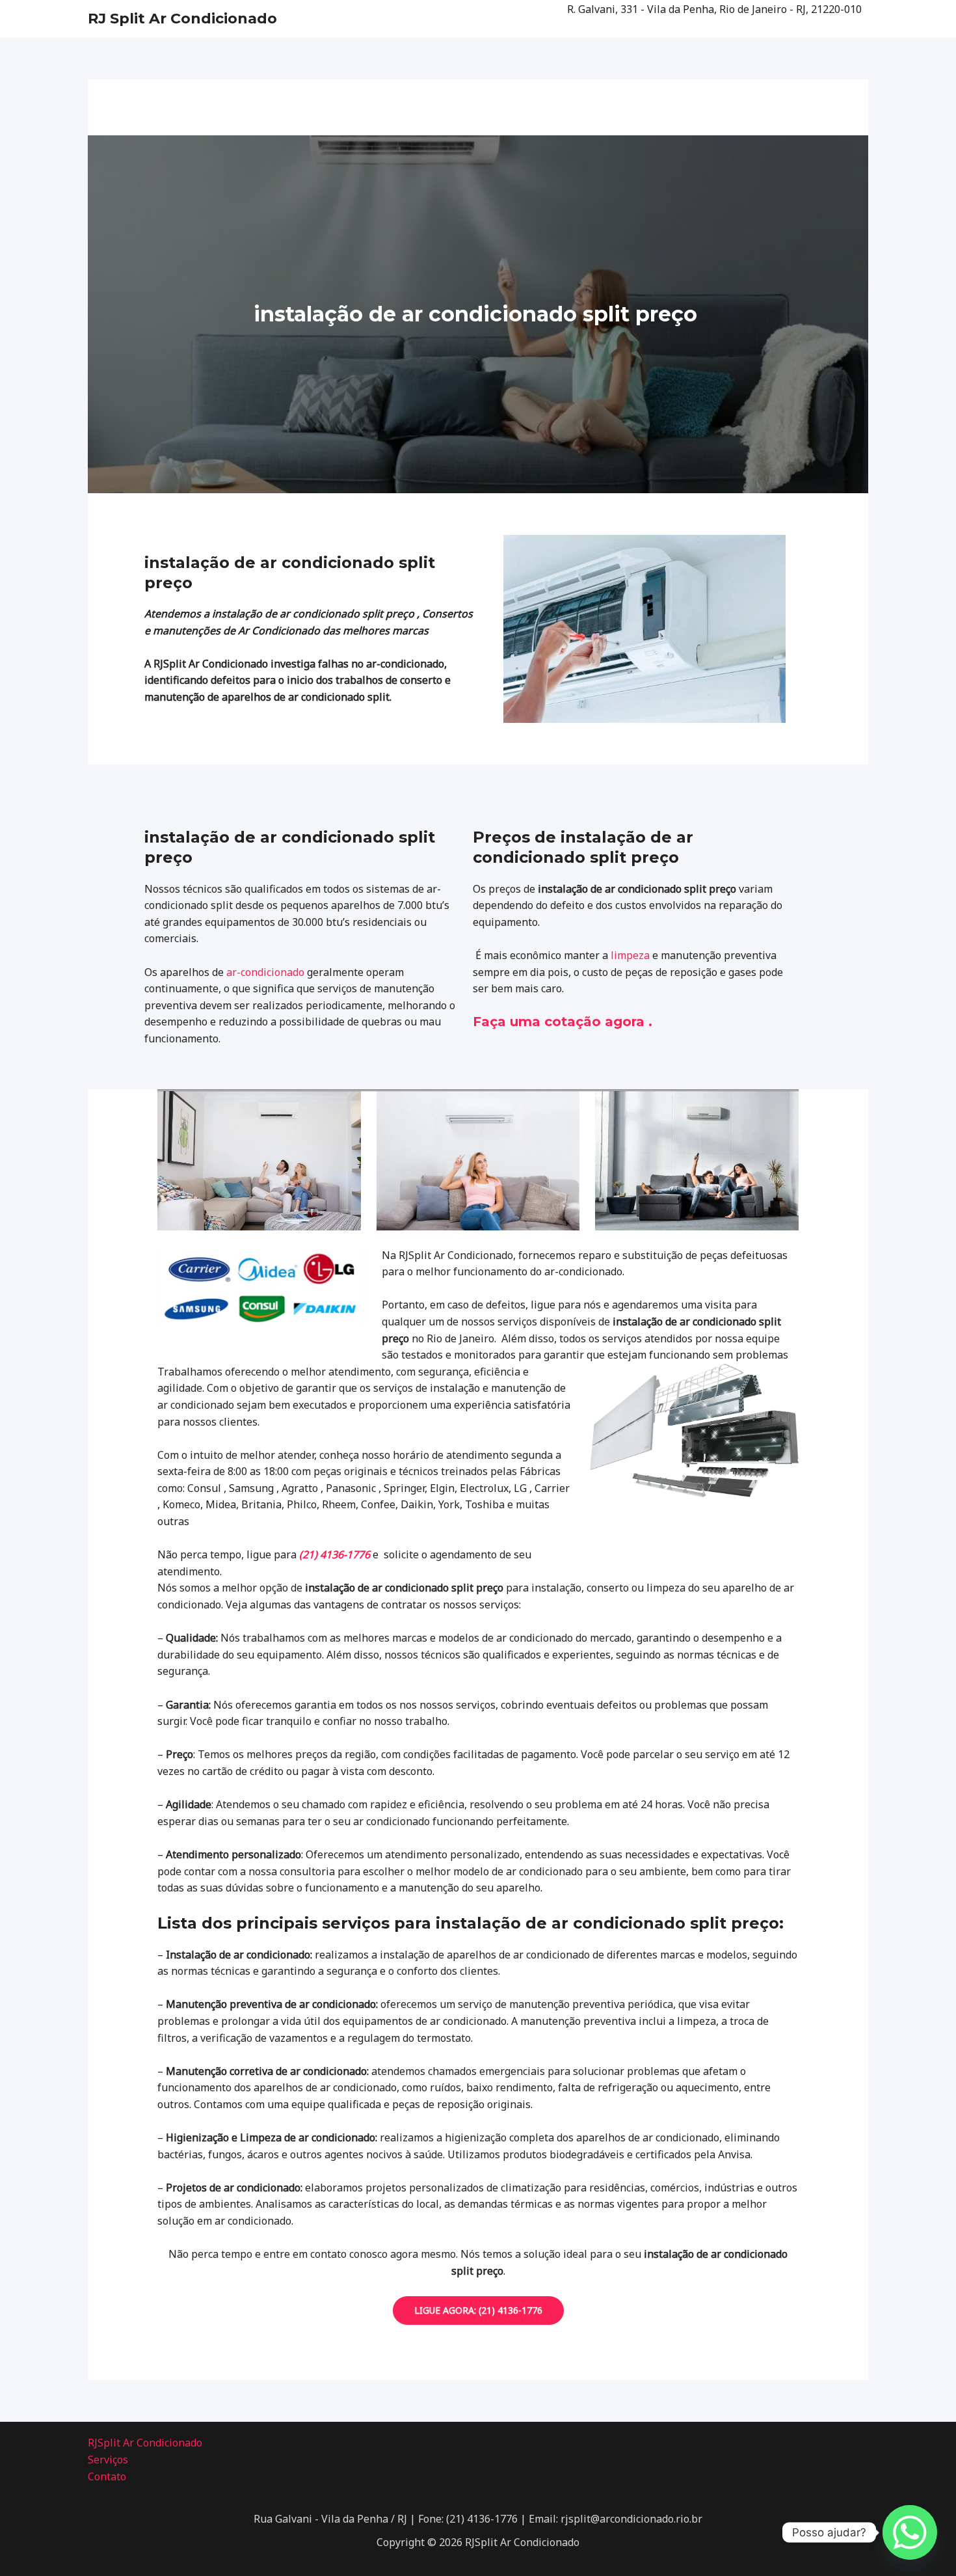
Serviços (108, 2460)
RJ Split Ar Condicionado (182, 19)
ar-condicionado (265, 972)
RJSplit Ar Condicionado (145, 2443)
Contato (107, 2476)
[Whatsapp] (910, 2532)
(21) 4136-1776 (335, 1554)
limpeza (630, 955)
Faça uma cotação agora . (563, 1022)
